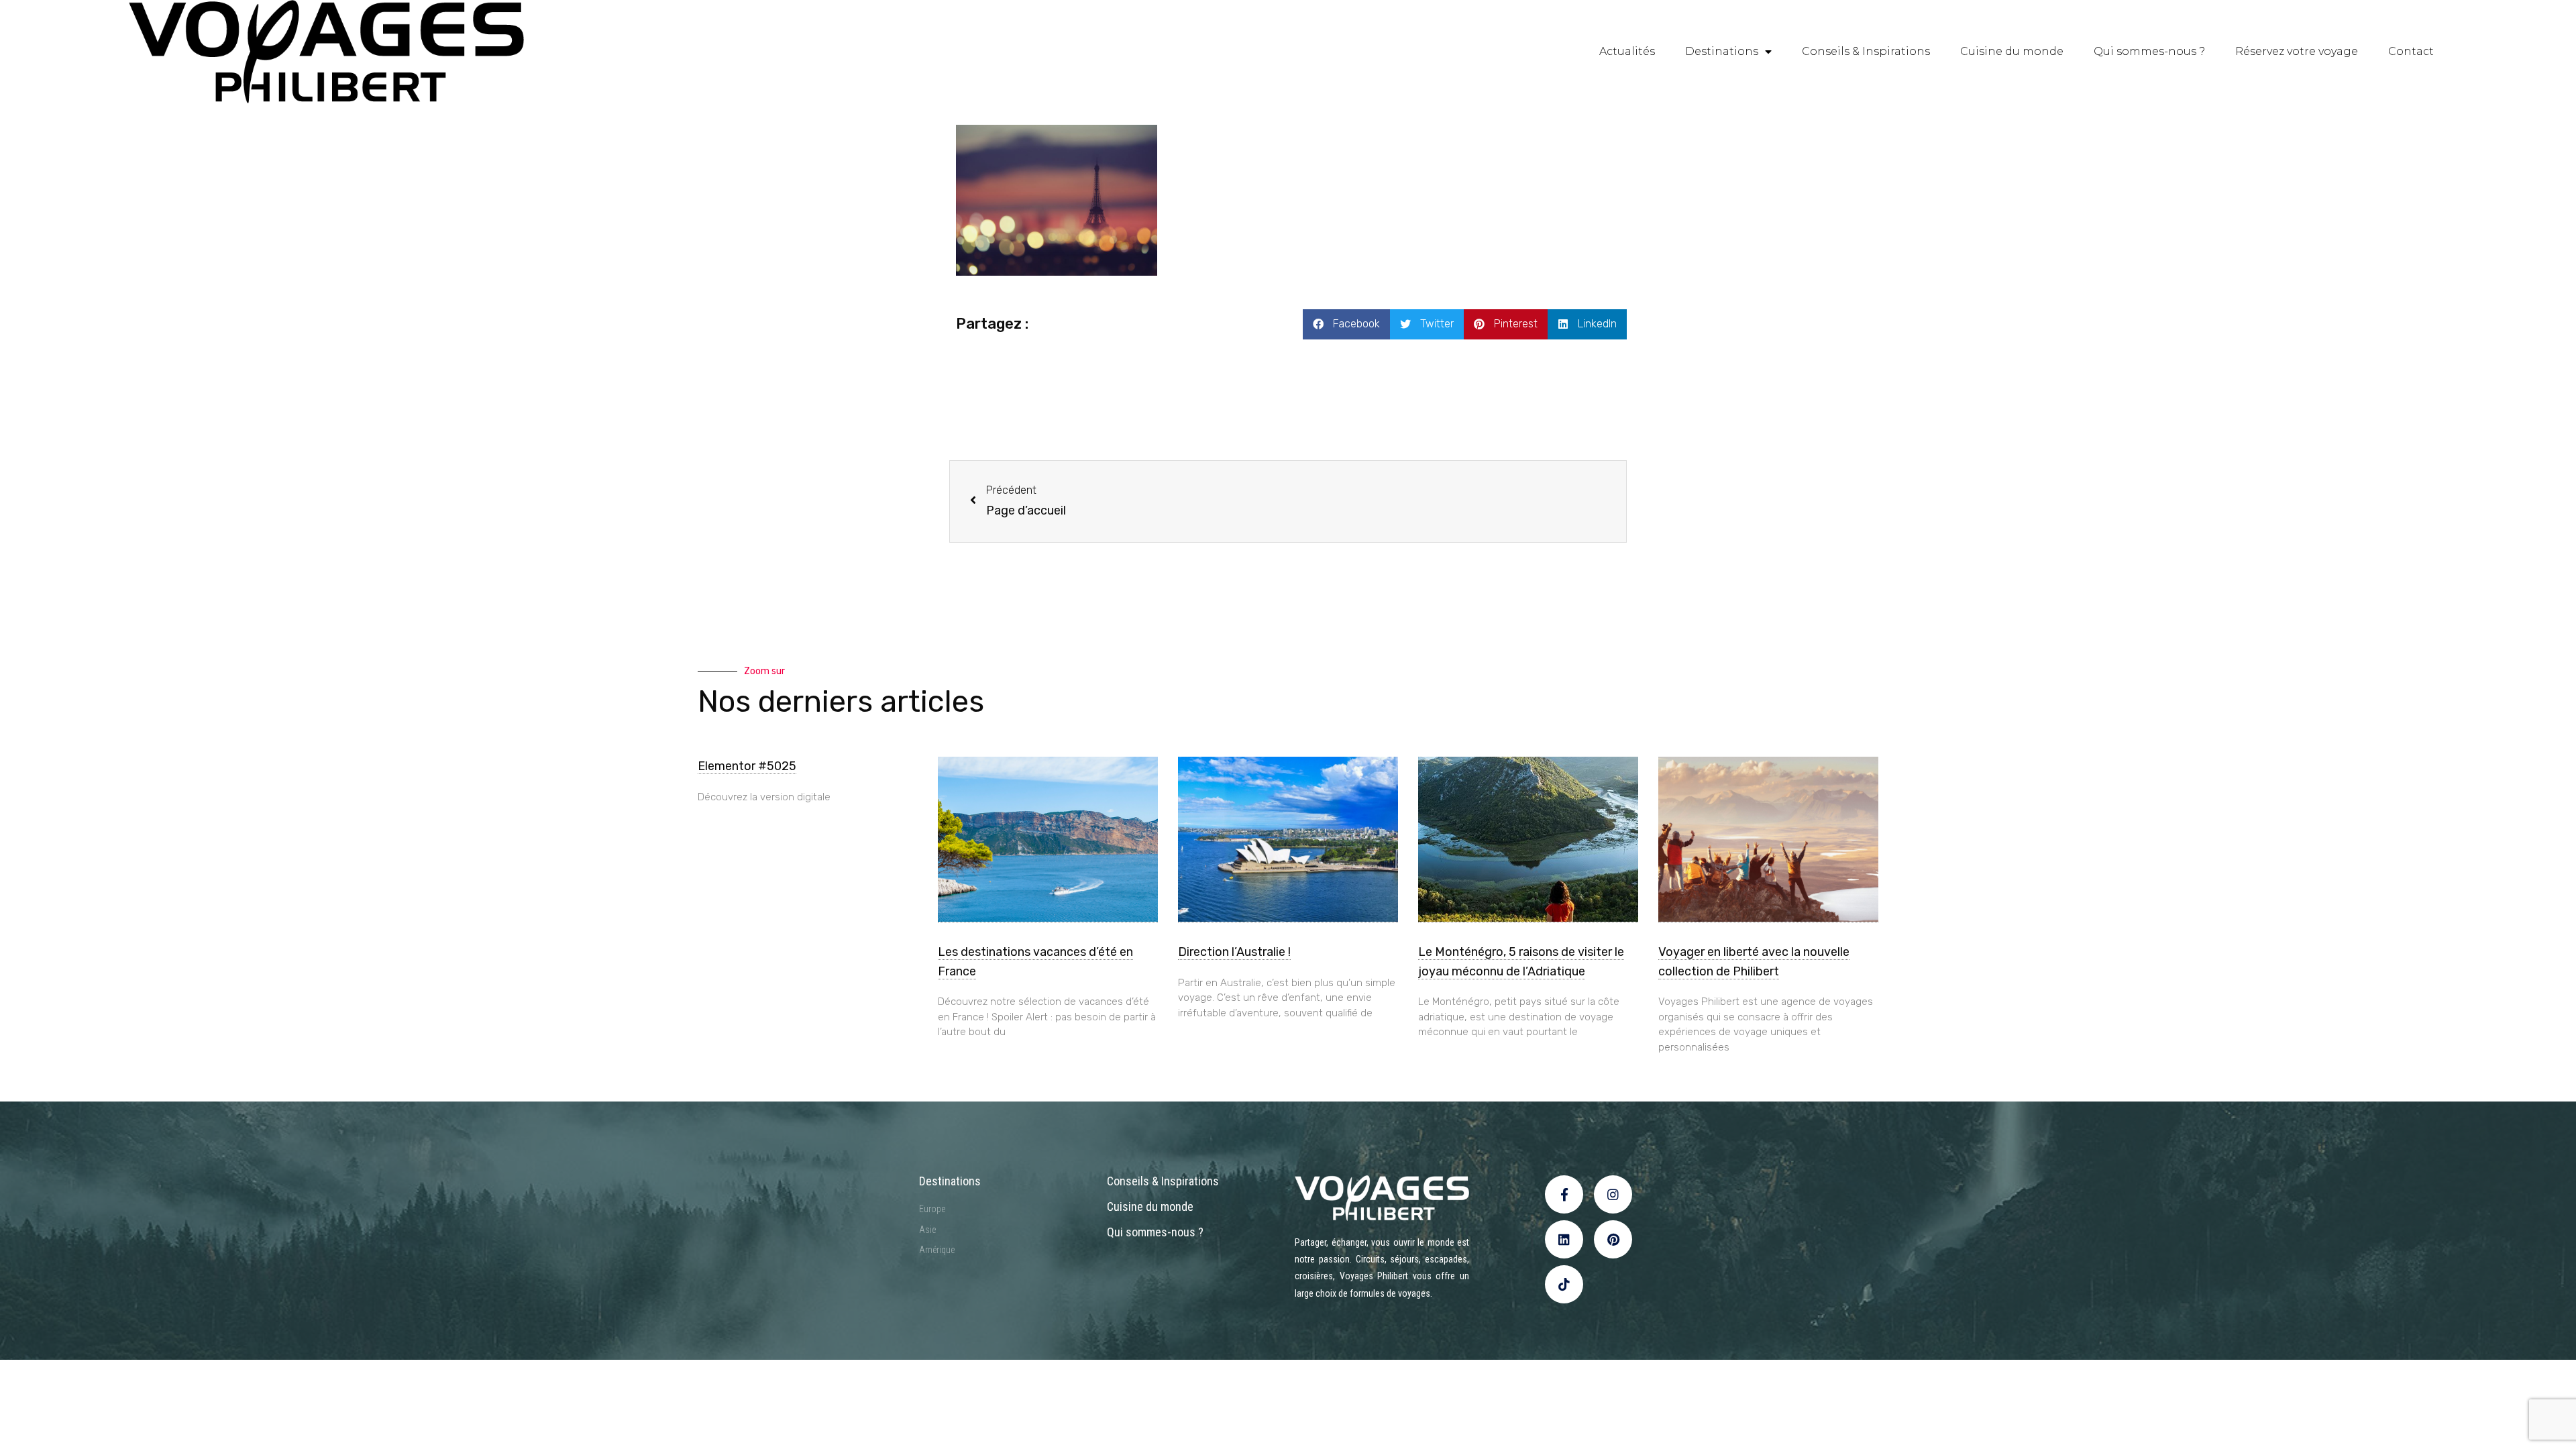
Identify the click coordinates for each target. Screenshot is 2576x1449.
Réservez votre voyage (2297, 51)
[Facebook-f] (1564, 1194)
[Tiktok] (1564, 1284)
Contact (2411, 51)
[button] (1346, 324)
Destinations (1722, 51)
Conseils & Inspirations (1866, 51)
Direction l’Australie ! (1234, 952)
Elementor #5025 (747, 766)
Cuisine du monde (2012, 51)
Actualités (1627, 51)
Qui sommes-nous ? (2149, 51)
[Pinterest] (1613, 1239)
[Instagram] (1613, 1194)
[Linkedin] (1564, 1239)
